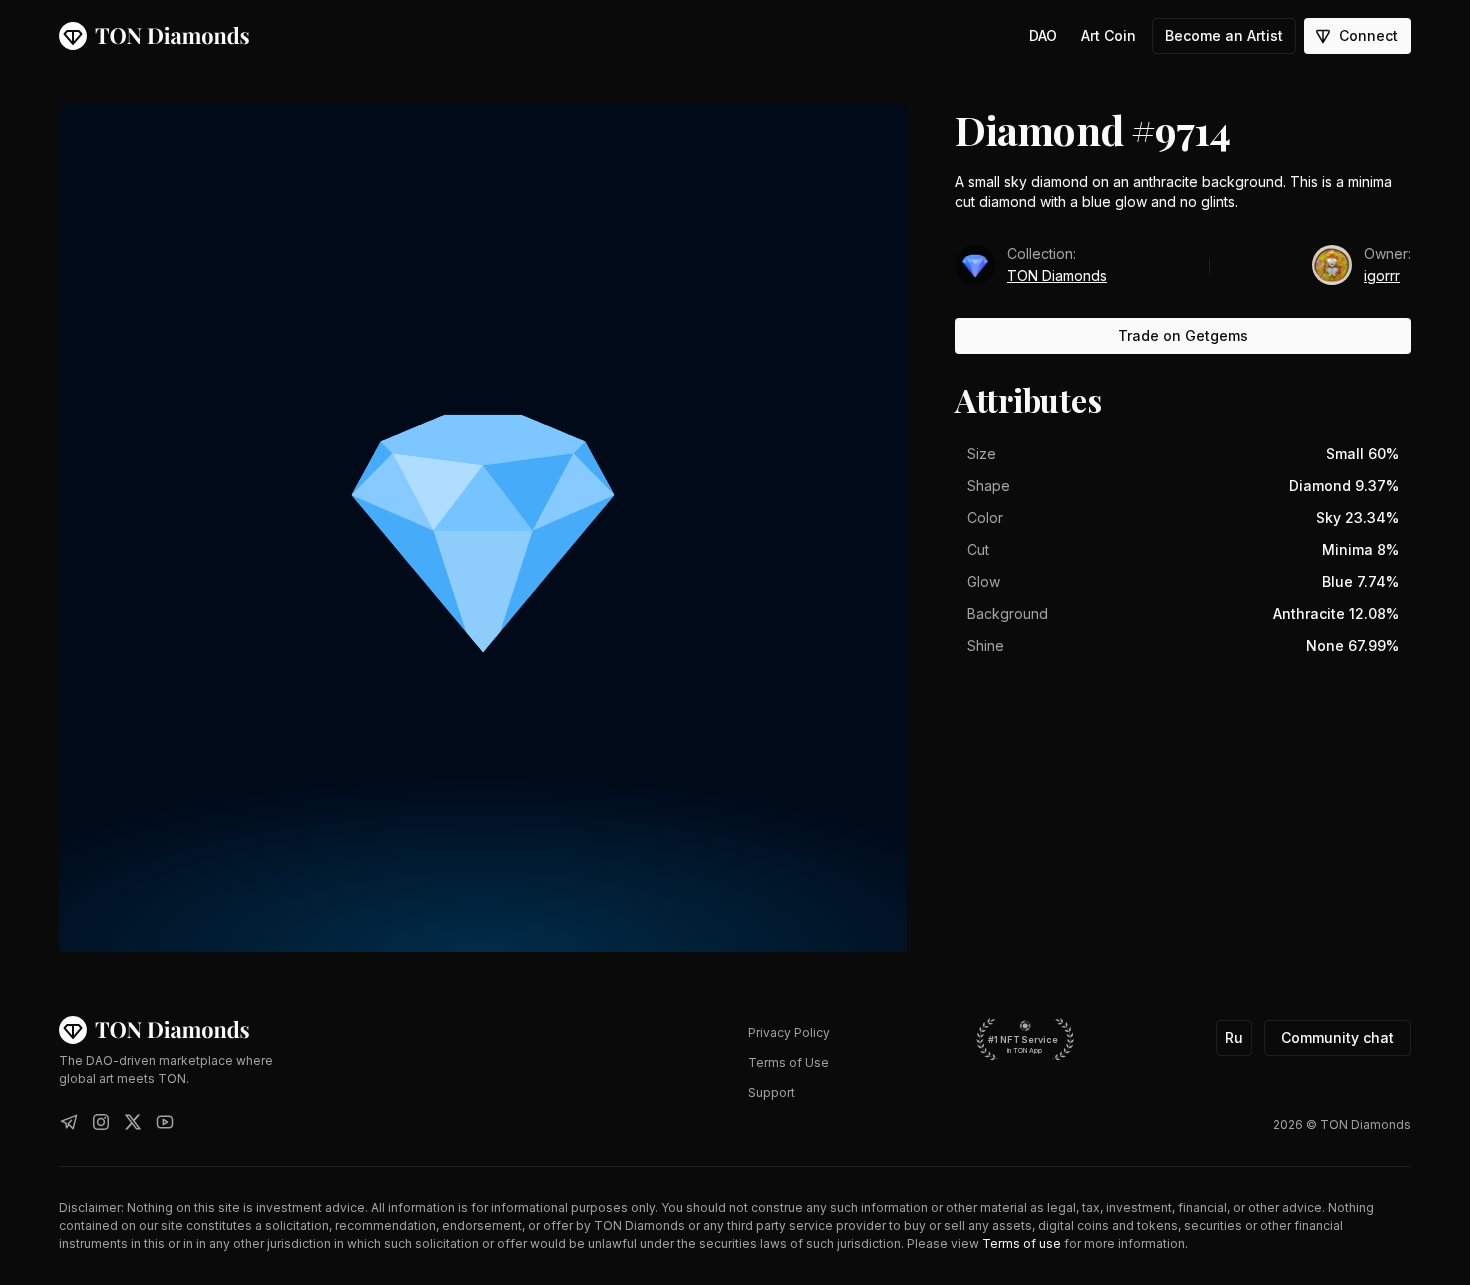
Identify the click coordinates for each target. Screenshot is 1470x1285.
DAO (1043, 35)
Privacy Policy (789, 1032)
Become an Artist (1224, 35)
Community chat (1337, 1037)
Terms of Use (788, 1062)
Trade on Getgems (1183, 335)
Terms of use (1021, 1243)
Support (771, 1092)
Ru (1234, 1037)
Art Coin (1108, 35)
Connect (1368, 35)
